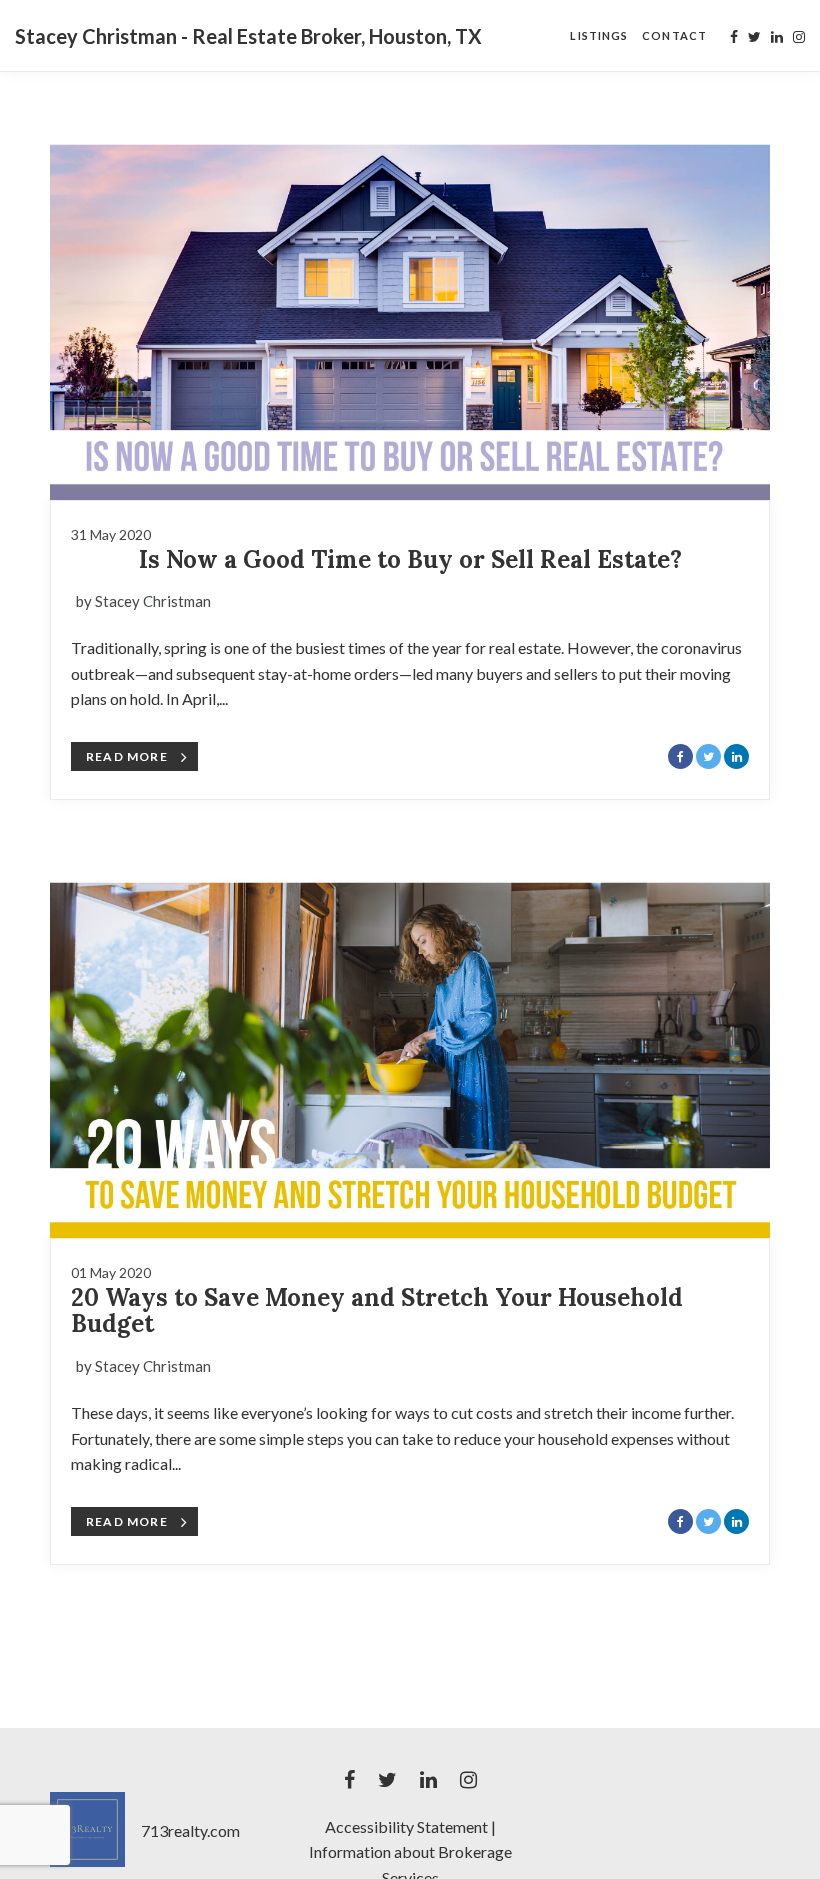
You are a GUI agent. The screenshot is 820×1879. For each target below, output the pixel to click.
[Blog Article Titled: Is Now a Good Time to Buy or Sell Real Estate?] (410, 311)
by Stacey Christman (143, 601)
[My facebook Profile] (734, 37)
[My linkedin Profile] (777, 37)
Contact (674, 35)
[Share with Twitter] (708, 756)
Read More (127, 756)
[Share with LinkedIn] (736, 756)
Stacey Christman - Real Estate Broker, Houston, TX (248, 36)
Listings (599, 35)
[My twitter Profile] (754, 37)
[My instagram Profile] (799, 37)
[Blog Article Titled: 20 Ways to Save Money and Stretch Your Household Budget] (410, 1049)
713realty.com (190, 1830)
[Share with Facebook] (680, 756)
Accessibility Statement (406, 1826)
